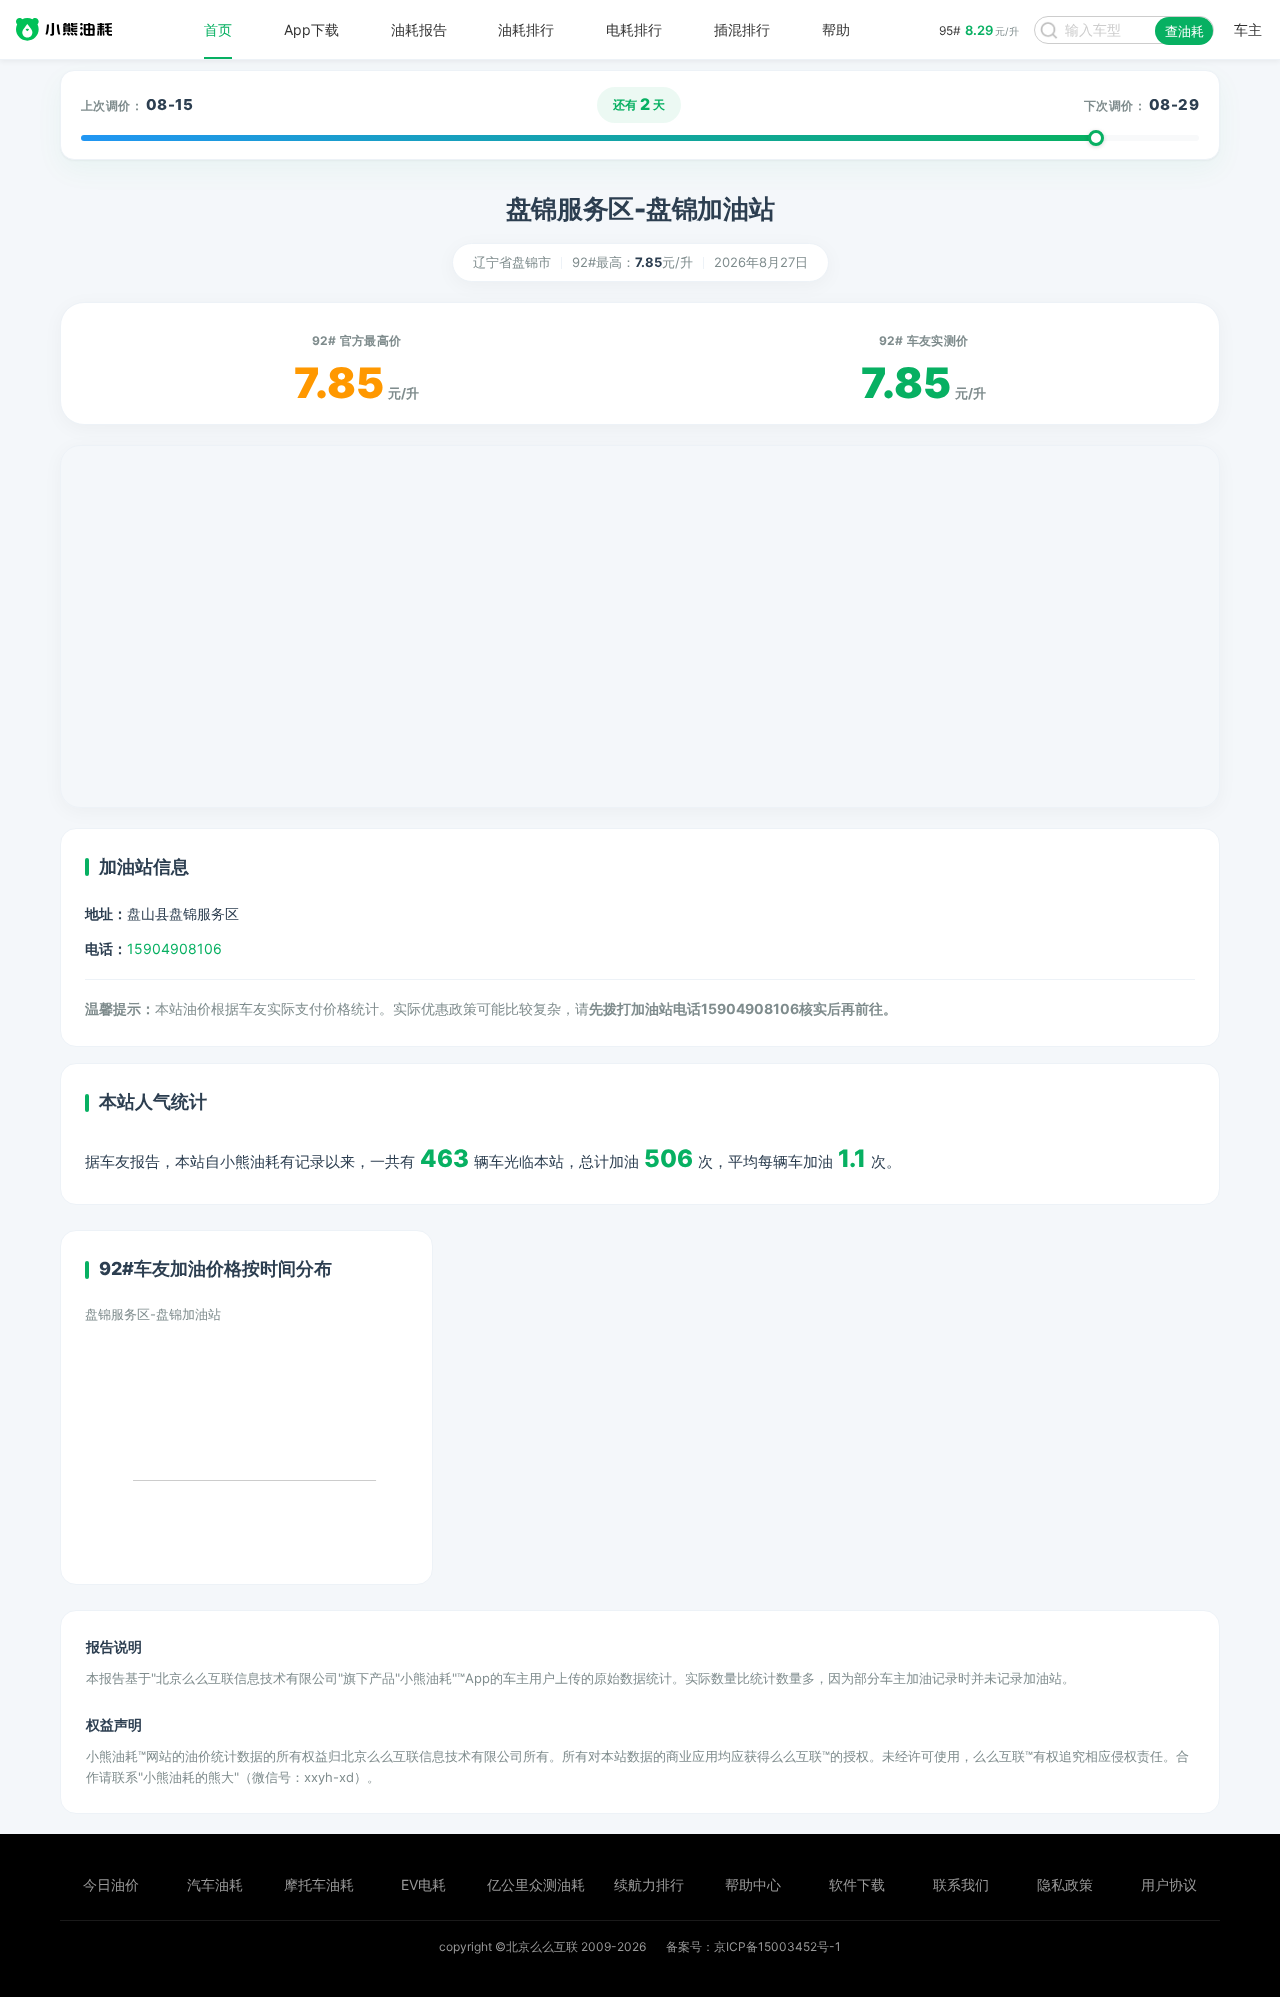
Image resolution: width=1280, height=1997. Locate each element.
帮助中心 (753, 1884)
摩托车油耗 (319, 1884)
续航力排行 (649, 1884)
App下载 (311, 30)
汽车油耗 (215, 1884)
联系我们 (961, 1884)
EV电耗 (423, 1884)
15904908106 (174, 948)
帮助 (836, 30)
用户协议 (1169, 1884)
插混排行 (742, 30)
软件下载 (857, 1884)
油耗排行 (526, 30)
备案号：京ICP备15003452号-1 (753, 1946)
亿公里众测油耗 (536, 1884)
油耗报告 (419, 30)
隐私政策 (1065, 1884)
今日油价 (111, 1884)
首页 (218, 30)
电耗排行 (634, 30)
